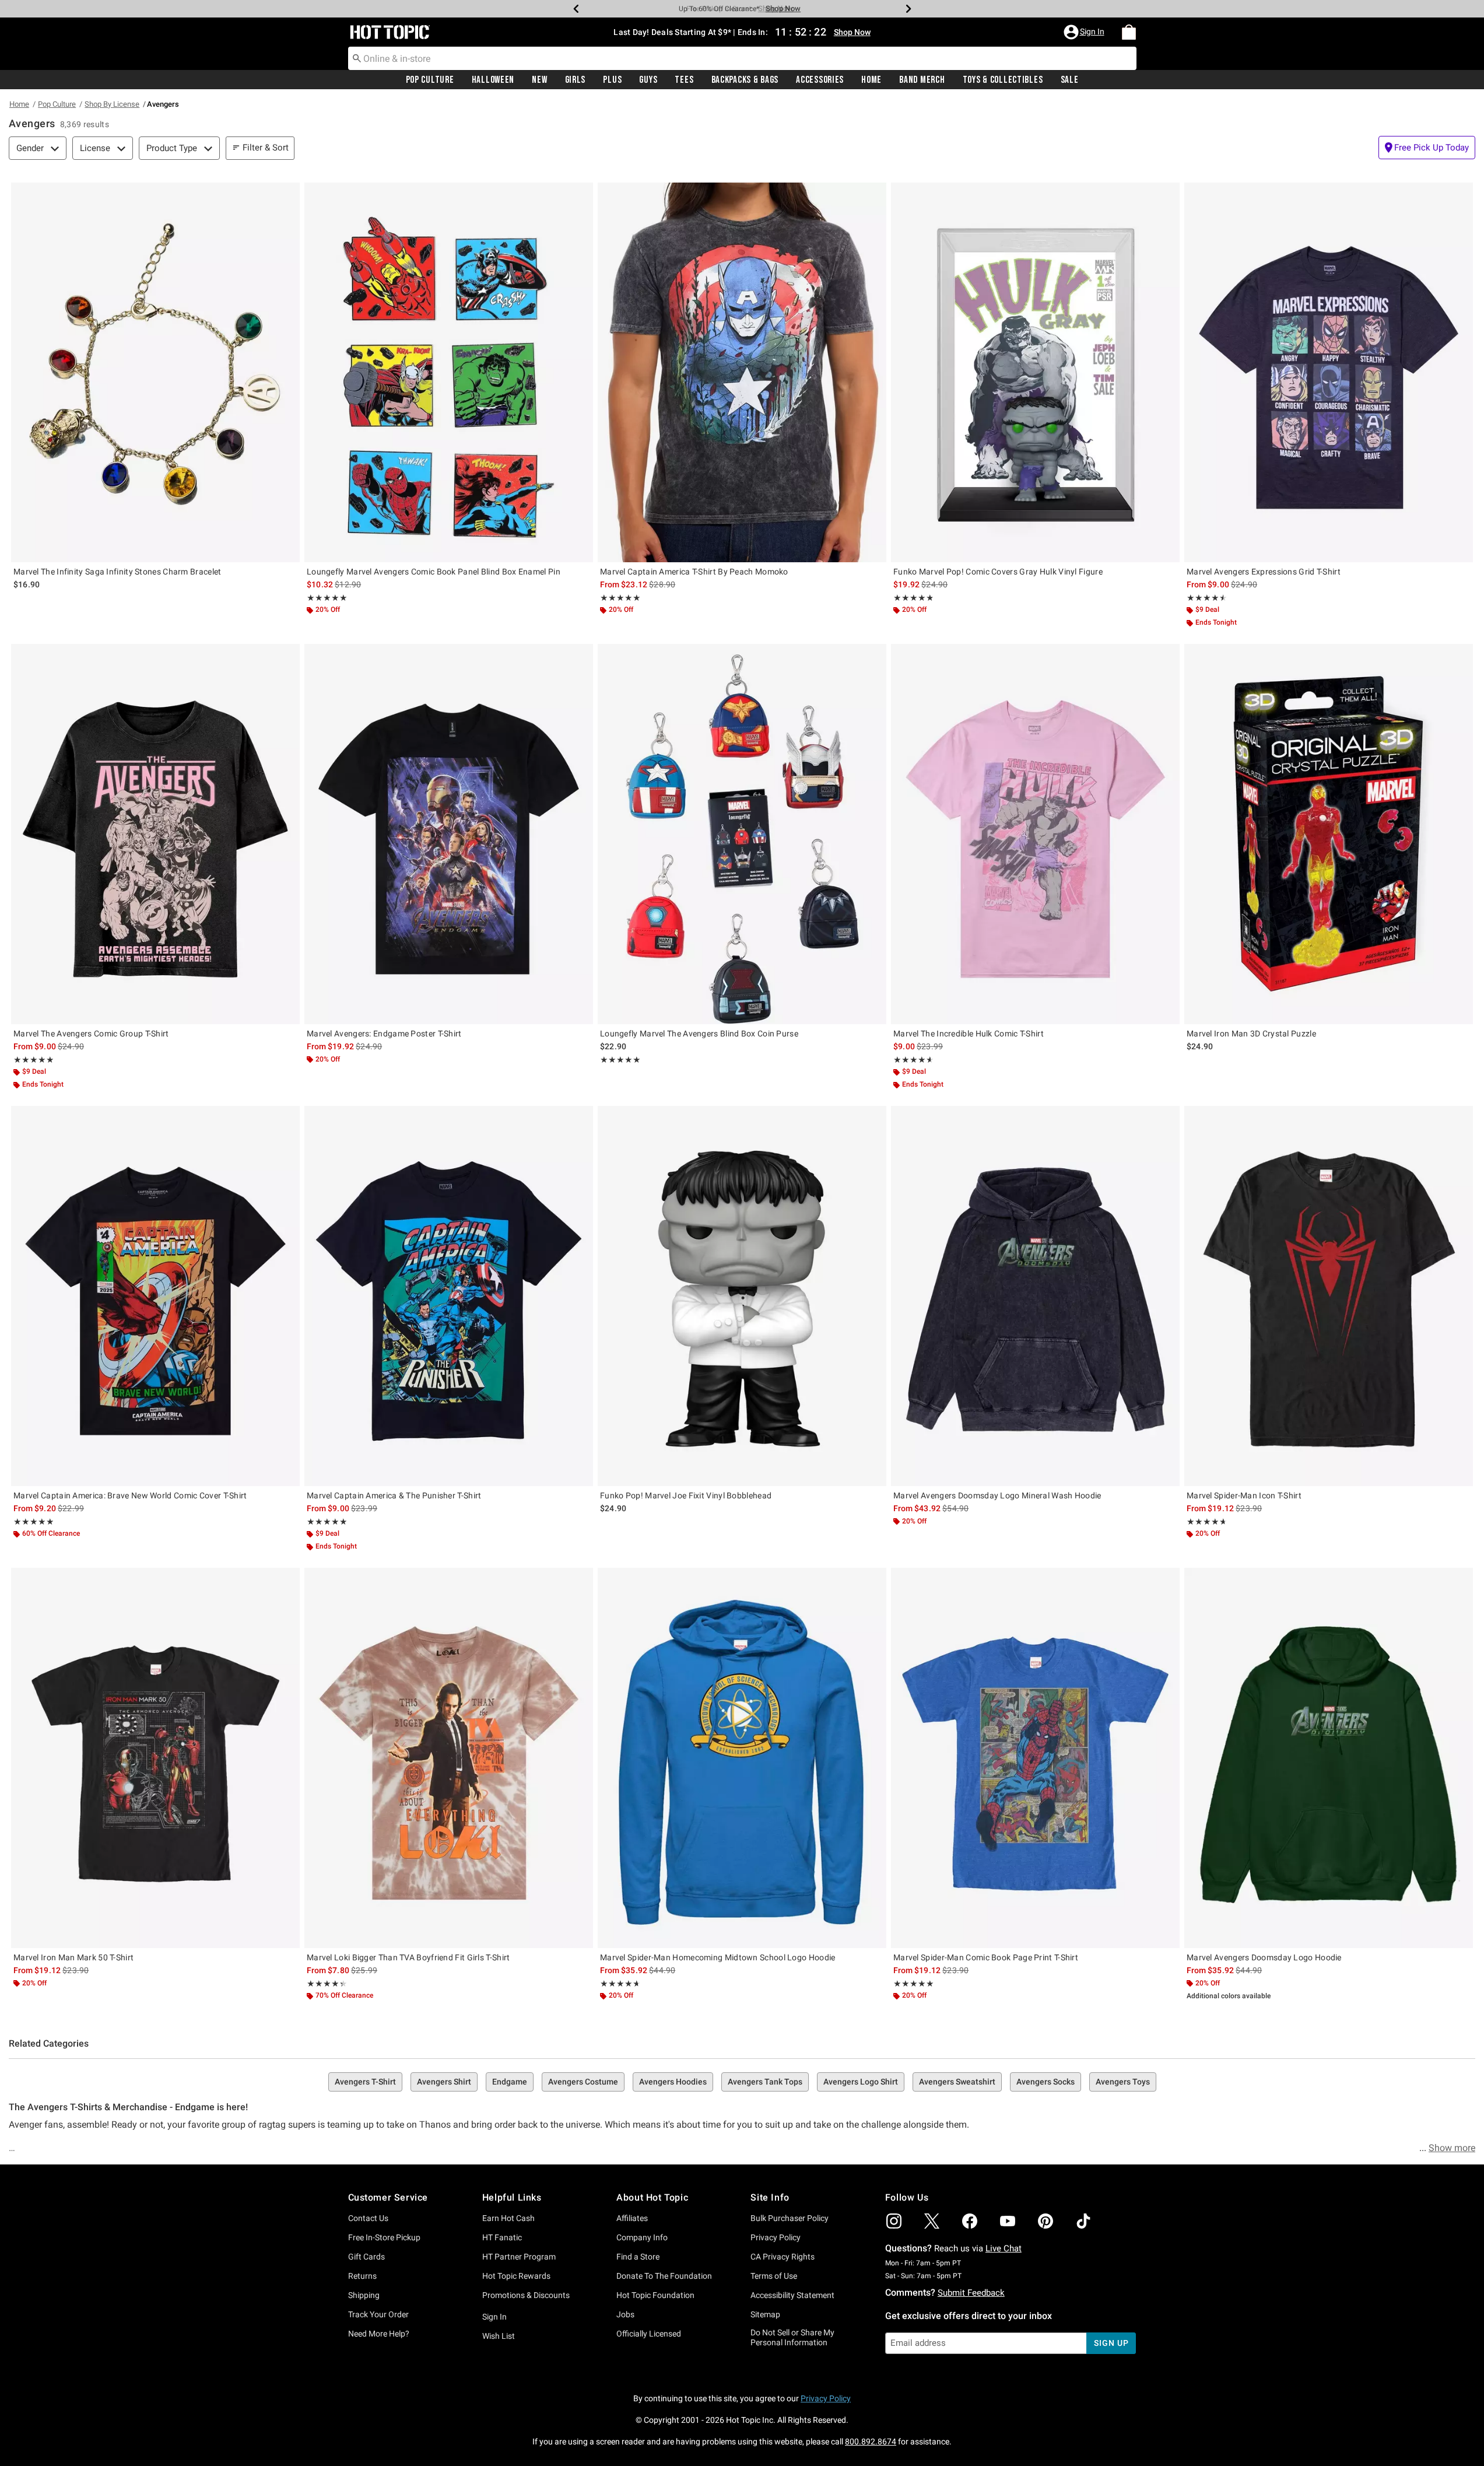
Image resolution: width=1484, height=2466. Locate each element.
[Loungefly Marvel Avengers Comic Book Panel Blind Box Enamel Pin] (449, 372)
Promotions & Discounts (526, 2295)
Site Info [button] (770, 2197)
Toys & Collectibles (1003, 80)
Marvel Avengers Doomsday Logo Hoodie (1264, 1957)
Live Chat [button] (1004, 2248)
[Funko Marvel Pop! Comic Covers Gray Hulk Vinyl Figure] (1035, 372)
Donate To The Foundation (664, 2276)
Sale (1070, 80)
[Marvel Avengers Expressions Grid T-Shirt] (1329, 372)
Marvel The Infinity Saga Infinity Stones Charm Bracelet (117, 572)
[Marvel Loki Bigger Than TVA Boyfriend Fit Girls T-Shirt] (449, 1758)
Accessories (820, 80)
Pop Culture (430, 80)
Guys (648, 80)
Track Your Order (378, 2314)
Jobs (625, 2314)
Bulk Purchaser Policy (790, 2218)
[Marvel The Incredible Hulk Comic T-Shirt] (1035, 834)
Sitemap (765, 2314)
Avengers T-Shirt (365, 2082)
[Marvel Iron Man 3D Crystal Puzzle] (1329, 834)
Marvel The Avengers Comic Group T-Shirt (91, 1034)
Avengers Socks (1046, 2082)
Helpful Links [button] (512, 2197)
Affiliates (632, 2218)
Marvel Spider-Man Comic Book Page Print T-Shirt (986, 1957)
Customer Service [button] (388, 2197)
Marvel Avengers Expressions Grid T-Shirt (1264, 572)
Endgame (510, 2082)
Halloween (493, 80)
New (539, 80)
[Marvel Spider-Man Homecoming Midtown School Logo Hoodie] (742, 1758)
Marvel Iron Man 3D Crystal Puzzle (1251, 1034)
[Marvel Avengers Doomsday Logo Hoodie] (1329, 1758)
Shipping (364, 2295)
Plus (612, 80)
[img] (894, 2221)
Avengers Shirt (444, 2082)
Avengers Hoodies (673, 2082)
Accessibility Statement (792, 2295)
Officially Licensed (649, 2334)
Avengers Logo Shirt (861, 2082)
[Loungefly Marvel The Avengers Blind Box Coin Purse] (742, 834)
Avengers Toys (1123, 2082)
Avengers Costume (583, 2082)
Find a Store (638, 2257)
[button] (1085, 32)
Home (871, 80)
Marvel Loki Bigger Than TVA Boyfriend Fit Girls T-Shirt (408, 1957)
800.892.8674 (871, 2442)
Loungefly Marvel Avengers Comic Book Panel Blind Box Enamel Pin (434, 572)
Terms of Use (774, 2276)
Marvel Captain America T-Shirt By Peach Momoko (694, 572)
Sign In (494, 2317)
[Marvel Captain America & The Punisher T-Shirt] (449, 1296)
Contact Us (368, 2218)
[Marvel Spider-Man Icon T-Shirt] (1329, 1296)
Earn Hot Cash (508, 2218)
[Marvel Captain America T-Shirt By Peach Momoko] (742, 372)
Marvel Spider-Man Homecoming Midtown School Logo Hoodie (718, 1957)
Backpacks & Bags (745, 80)
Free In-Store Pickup (384, 2237)
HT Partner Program (519, 2257)
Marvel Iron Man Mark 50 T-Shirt (73, 1957)
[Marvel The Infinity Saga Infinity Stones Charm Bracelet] (155, 372)
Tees (684, 80)
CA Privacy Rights (783, 2257)
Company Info (642, 2237)
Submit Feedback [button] (971, 2293)
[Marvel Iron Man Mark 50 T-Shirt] (155, 1758)
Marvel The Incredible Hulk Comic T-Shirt (969, 1034)
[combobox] (742, 58)
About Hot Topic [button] (652, 2197)
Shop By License (112, 104)
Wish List (499, 2336)
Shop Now (776, 8)
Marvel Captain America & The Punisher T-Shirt (394, 1495)
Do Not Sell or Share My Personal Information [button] (792, 2337)
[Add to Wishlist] (288, 194)
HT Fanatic (502, 2237)
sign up (1111, 2343)
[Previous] (576, 9)
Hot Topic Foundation (655, 2295)
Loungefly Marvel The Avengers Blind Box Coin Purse (699, 1034)
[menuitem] (1129, 32)
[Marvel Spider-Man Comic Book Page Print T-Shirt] (1035, 1758)
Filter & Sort (266, 148)
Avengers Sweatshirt (957, 2082)
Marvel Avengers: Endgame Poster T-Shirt (384, 1034)
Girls (576, 80)
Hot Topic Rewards (516, 2276)
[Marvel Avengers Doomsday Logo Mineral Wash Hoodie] (1035, 1296)
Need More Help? (379, 2334)
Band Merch (922, 80)
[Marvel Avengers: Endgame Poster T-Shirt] (449, 834)
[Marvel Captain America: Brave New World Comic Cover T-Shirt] (155, 1296)
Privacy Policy (776, 2237)
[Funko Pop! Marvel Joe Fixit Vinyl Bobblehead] (742, 1296)
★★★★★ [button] (327, 598)
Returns (362, 2276)
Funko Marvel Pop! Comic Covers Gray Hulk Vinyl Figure (998, 572)
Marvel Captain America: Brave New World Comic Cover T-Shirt (130, 1495)
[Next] (908, 9)
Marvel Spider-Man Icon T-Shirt (1244, 1495)
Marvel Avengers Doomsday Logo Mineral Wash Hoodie (997, 1495)
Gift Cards (366, 2257)
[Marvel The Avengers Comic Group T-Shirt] (155, 834)
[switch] (1427, 148)
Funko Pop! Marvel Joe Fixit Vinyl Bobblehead (686, 1495)
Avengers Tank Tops (765, 2082)
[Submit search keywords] (357, 58)
